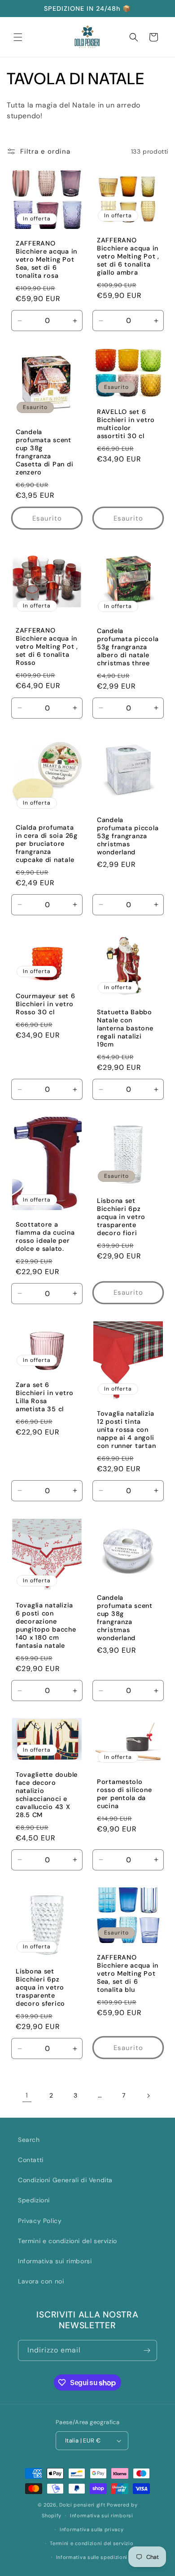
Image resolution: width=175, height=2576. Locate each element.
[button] (18, 37)
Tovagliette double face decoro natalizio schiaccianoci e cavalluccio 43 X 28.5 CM (47, 1795)
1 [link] (27, 2095)
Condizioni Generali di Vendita (65, 2180)
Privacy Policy (40, 2221)
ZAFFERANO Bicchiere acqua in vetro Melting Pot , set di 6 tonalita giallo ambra (128, 256)
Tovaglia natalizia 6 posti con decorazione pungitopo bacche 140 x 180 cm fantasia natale (46, 1625)
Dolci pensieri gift (82, 2505)
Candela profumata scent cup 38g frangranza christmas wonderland (125, 1618)
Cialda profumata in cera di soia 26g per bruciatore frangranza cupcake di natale (47, 844)
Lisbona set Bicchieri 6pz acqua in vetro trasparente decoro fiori (121, 1217)
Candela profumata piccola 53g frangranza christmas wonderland (128, 836)
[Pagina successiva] (148, 2096)
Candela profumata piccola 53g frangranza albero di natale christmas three (128, 647)
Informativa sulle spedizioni (92, 2557)
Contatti (31, 2160)
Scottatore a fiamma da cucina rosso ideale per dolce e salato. (45, 1236)
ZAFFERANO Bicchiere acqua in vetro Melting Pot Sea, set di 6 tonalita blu (128, 1973)
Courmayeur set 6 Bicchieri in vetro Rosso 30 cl (46, 1004)
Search (29, 2140)
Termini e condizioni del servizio (68, 2241)
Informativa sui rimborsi (55, 2261)
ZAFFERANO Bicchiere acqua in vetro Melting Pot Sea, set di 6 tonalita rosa (46, 259)
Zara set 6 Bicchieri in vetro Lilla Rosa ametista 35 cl (45, 1397)
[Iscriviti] (147, 2350)
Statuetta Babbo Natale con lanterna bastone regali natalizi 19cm (125, 1028)
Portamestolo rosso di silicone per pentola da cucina (124, 1794)
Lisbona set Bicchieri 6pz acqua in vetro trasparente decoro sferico (40, 1987)
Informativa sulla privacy (92, 2529)
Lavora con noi (41, 2281)
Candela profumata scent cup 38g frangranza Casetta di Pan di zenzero (44, 452)
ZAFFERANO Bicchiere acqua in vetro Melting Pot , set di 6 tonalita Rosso (47, 646)
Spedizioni (34, 2200)
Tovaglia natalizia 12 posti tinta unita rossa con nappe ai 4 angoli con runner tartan (126, 1430)
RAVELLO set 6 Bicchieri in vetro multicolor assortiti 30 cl (126, 424)
